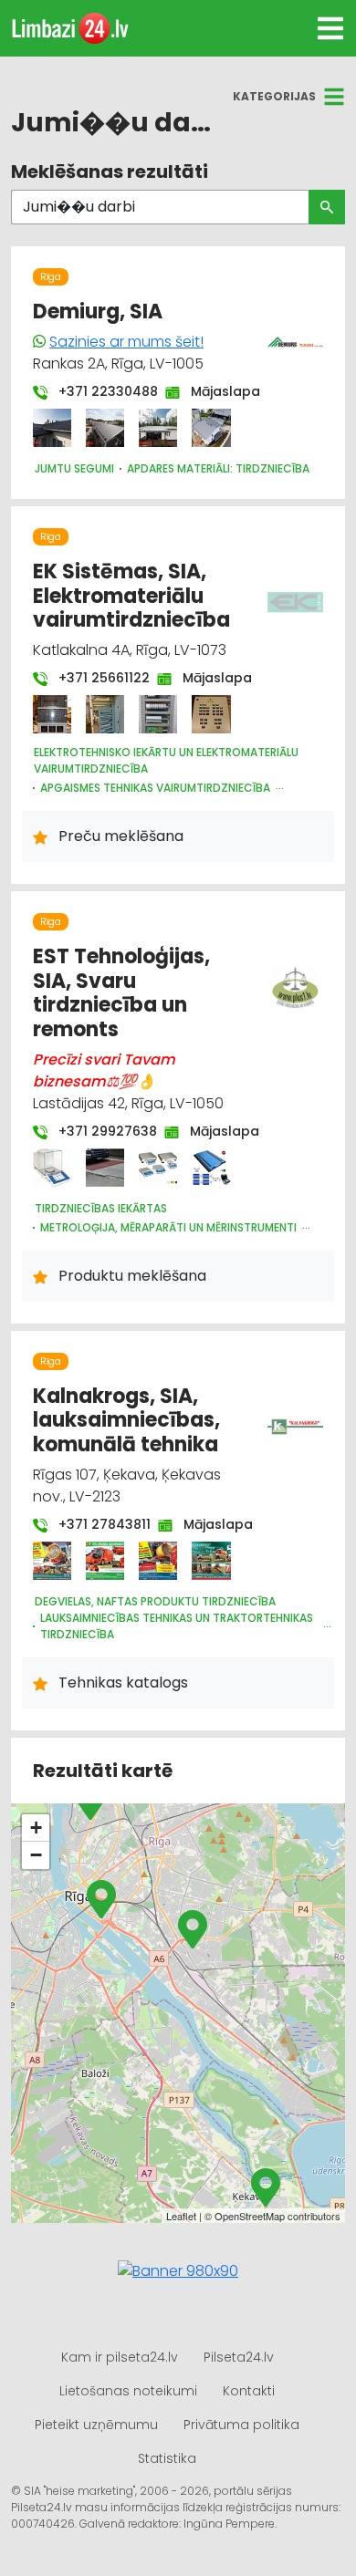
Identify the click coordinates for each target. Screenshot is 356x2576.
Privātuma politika (241, 2425)
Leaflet (181, 2216)
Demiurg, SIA (98, 312)
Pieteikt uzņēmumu (96, 2425)
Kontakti (249, 2391)
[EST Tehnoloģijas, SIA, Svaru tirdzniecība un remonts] (52, 1168)
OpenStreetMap (250, 2216)
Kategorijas (274, 96)
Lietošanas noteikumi (128, 2391)
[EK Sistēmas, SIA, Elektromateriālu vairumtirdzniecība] (52, 714)
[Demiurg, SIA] (52, 428)
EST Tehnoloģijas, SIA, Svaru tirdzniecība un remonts (121, 992)
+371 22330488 (99, 391)
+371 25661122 (95, 678)
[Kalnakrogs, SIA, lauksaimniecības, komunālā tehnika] (52, 1561)
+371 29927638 (99, 1131)
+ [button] (36, 1828)
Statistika (167, 2458)
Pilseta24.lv (239, 2357)
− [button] (36, 1855)
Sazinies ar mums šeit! (126, 342)
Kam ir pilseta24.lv (120, 2357)
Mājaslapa (216, 391)
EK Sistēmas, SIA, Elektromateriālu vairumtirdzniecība (131, 596)
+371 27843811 (95, 1524)
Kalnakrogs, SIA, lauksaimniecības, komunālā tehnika (126, 1420)
